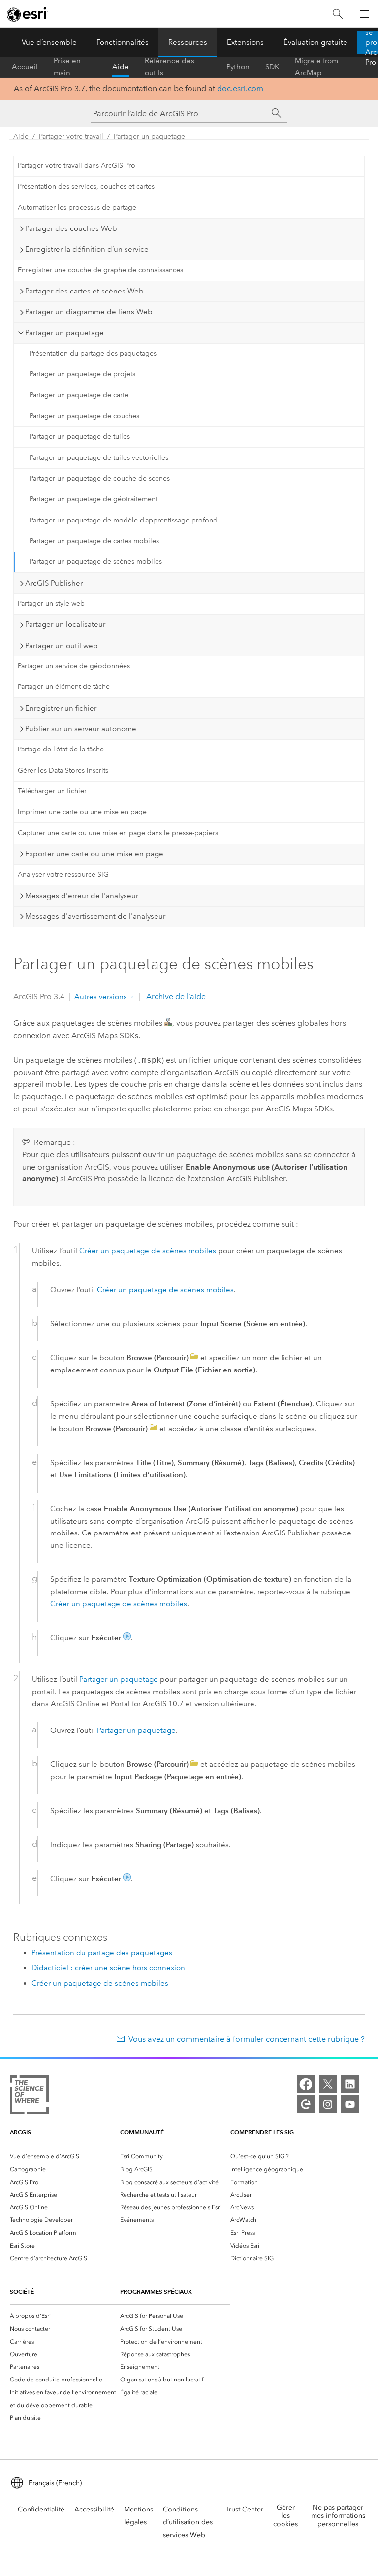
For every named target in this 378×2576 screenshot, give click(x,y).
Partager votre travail (71, 137)
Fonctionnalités (123, 42)
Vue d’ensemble (49, 42)
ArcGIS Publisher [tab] (54, 583)
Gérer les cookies (285, 2516)
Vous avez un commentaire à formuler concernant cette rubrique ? (247, 2039)
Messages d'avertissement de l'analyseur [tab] (95, 916)
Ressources (188, 42)
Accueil (25, 67)
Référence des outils (170, 67)
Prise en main (67, 67)
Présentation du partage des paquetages (93, 353)
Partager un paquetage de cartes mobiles (94, 541)
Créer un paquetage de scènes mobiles (148, 1251)
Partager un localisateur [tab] (65, 624)
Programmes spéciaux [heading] (156, 2292)
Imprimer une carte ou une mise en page (82, 812)
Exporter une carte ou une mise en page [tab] (94, 854)
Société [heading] (22, 2292)
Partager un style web (51, 603)
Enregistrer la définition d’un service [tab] (87, 249)
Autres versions (101, 997)
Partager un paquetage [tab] (64, 333)
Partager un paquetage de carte (79, 395)
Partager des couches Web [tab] (71, 228)
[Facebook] (306, 2084)
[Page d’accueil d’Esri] (28, 14)
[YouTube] (350, 2104)
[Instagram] (328, 2104)
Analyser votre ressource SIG (63, 874)
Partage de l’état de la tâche (61, 749)
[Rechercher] (338, 14)
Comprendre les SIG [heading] (262, 2132)
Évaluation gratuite (315, 42)
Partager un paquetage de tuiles (80, 437)
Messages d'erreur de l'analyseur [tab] (82, 896)
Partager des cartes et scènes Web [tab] (84, 291)
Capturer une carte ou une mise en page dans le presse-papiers (118, 833)
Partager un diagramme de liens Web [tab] (89, 312)
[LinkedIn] (350, 2084)
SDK (272, 67)
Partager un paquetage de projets (82, 374)
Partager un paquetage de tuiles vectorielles (99, 458)
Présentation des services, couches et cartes (86, 186)
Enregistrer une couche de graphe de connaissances (100, 270)
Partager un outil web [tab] (62, 646)
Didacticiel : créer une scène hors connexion (108, 1968)
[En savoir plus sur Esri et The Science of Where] (29, 2097)
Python (238, 67)
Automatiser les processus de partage (77, 208)
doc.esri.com (240, 88)
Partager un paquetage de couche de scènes (100, 478)
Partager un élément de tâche (64, 687)
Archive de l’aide (175, 996)
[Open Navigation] (365, 14)
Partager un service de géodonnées (74, 666)
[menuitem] (65, 2156)
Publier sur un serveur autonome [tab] (81, 729)
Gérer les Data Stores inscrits (63, 770)
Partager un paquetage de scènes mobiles (96, 562)
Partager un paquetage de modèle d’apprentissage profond (124, 520)
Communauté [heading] (142, 2132)
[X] (328, 2084)
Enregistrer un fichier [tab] (61, 708)
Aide (121, 67)
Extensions (245, 42)
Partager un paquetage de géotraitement (94, 499)
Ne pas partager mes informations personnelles (338, 2516)
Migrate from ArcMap (316, 67)
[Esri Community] (306, 2104)
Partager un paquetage (149, 137)
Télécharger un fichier (52, 791)
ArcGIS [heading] (20, 2132)
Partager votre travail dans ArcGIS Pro (77, 166)
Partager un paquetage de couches (84, 416)
